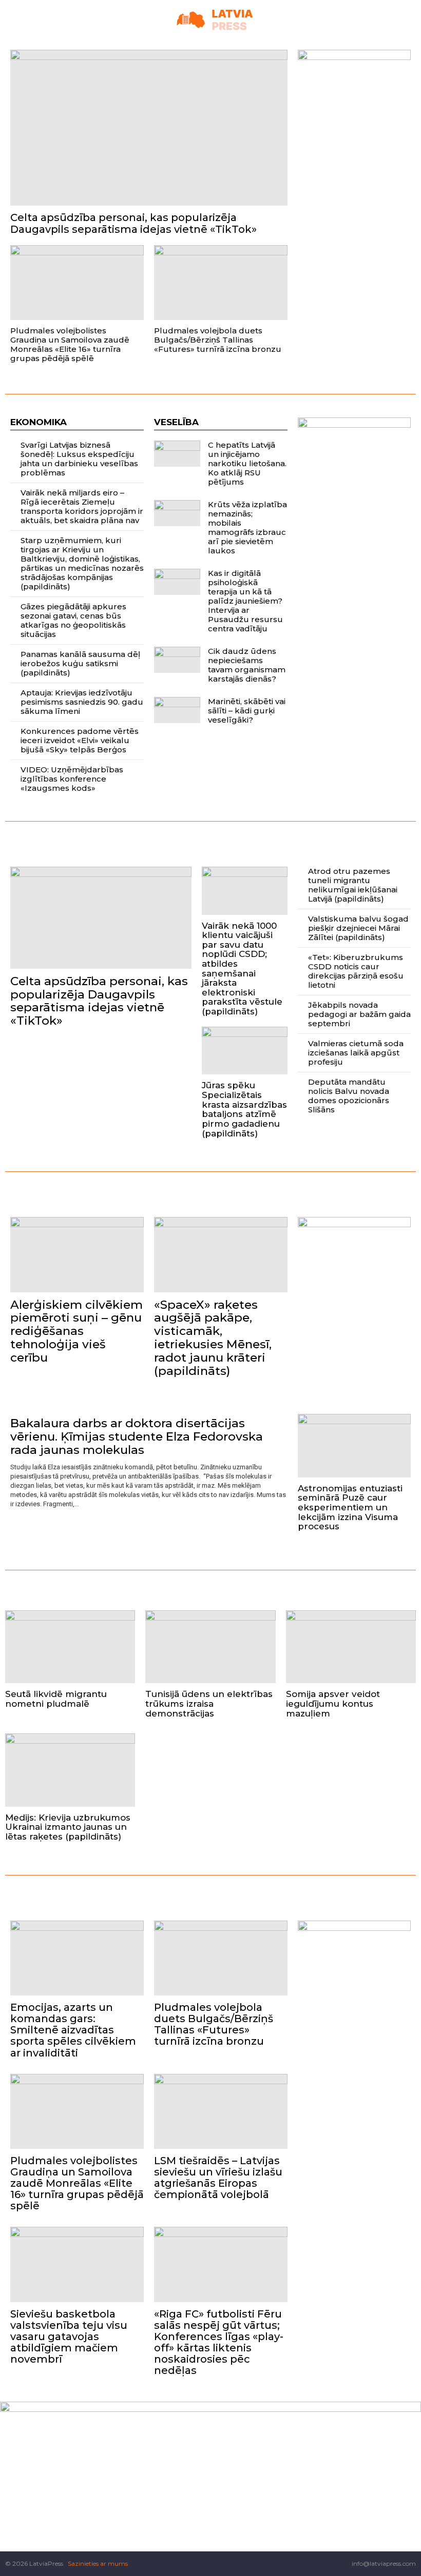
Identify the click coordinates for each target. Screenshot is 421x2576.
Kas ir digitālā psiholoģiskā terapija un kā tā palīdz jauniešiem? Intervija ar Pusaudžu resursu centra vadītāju (245, 601)
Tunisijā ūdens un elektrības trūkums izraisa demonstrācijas (209, 1703)
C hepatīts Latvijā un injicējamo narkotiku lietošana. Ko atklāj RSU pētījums (247, 463)
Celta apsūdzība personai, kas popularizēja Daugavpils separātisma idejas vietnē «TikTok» (133, 223)
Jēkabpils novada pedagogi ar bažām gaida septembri (359, 1014)
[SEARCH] (412, 20)
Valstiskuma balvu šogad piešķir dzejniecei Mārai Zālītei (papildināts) (358, 928)
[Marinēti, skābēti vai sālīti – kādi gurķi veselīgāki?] (177, 710)
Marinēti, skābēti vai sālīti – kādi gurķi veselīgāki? (247, 711)
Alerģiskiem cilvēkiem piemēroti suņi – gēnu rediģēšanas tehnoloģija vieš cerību (76, 1331)
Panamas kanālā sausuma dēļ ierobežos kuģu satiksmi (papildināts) (80, 663)
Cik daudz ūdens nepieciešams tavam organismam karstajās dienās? (247, 665)
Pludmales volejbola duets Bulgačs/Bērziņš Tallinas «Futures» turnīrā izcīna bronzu (218, 340)
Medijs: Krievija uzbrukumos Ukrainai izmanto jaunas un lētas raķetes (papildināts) (68, 1827)
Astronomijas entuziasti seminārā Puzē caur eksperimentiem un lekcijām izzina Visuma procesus (350, 1507)
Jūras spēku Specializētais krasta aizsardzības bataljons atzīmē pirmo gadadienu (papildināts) (244, 1109)
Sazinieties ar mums (98, 2563)
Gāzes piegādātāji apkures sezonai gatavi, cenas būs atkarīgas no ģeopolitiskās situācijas (73, 620)
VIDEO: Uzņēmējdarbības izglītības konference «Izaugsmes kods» (72, 779)
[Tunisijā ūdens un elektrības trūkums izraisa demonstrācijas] (210, 1647)
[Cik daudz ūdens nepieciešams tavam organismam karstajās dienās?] (177, 660)
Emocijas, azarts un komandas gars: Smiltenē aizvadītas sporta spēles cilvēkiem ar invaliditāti (73, 2030)
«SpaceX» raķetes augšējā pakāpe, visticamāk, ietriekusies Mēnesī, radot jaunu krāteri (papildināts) (213, 1338)
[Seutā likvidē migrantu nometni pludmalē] (70, 1647)
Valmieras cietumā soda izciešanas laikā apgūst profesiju (356, 1053)
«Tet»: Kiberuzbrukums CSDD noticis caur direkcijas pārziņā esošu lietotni (356, 971)
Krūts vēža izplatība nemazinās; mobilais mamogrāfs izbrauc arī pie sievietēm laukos (247, 527)
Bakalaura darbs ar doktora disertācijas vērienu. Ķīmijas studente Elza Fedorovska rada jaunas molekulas (137, 1436)
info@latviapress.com (384, 2563)
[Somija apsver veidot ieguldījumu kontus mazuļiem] (351, 1647)
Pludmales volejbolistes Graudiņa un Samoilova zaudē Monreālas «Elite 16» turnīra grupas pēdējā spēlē (70, 344)
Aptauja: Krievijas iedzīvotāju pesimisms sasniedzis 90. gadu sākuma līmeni (82, 702)
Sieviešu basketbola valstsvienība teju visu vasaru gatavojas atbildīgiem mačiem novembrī (69, 2337)
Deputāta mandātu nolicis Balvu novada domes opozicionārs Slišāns (349, 1096)
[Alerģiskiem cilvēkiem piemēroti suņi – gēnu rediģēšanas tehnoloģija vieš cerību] (77, 1254)
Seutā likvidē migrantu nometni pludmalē (56, 1699)
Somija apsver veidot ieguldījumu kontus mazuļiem (333, 1703)
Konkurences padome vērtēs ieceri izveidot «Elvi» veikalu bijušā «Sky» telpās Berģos (80, 740)
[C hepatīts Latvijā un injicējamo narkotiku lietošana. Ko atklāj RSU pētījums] (177, 454)
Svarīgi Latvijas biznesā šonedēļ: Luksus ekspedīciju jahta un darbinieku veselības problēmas (79, 459)
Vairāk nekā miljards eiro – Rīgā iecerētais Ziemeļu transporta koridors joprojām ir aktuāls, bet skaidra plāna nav (82, 506)
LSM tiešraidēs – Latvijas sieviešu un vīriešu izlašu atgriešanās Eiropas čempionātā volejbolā (218, 2178)
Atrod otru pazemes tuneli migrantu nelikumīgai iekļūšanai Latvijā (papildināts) (353, 885)
